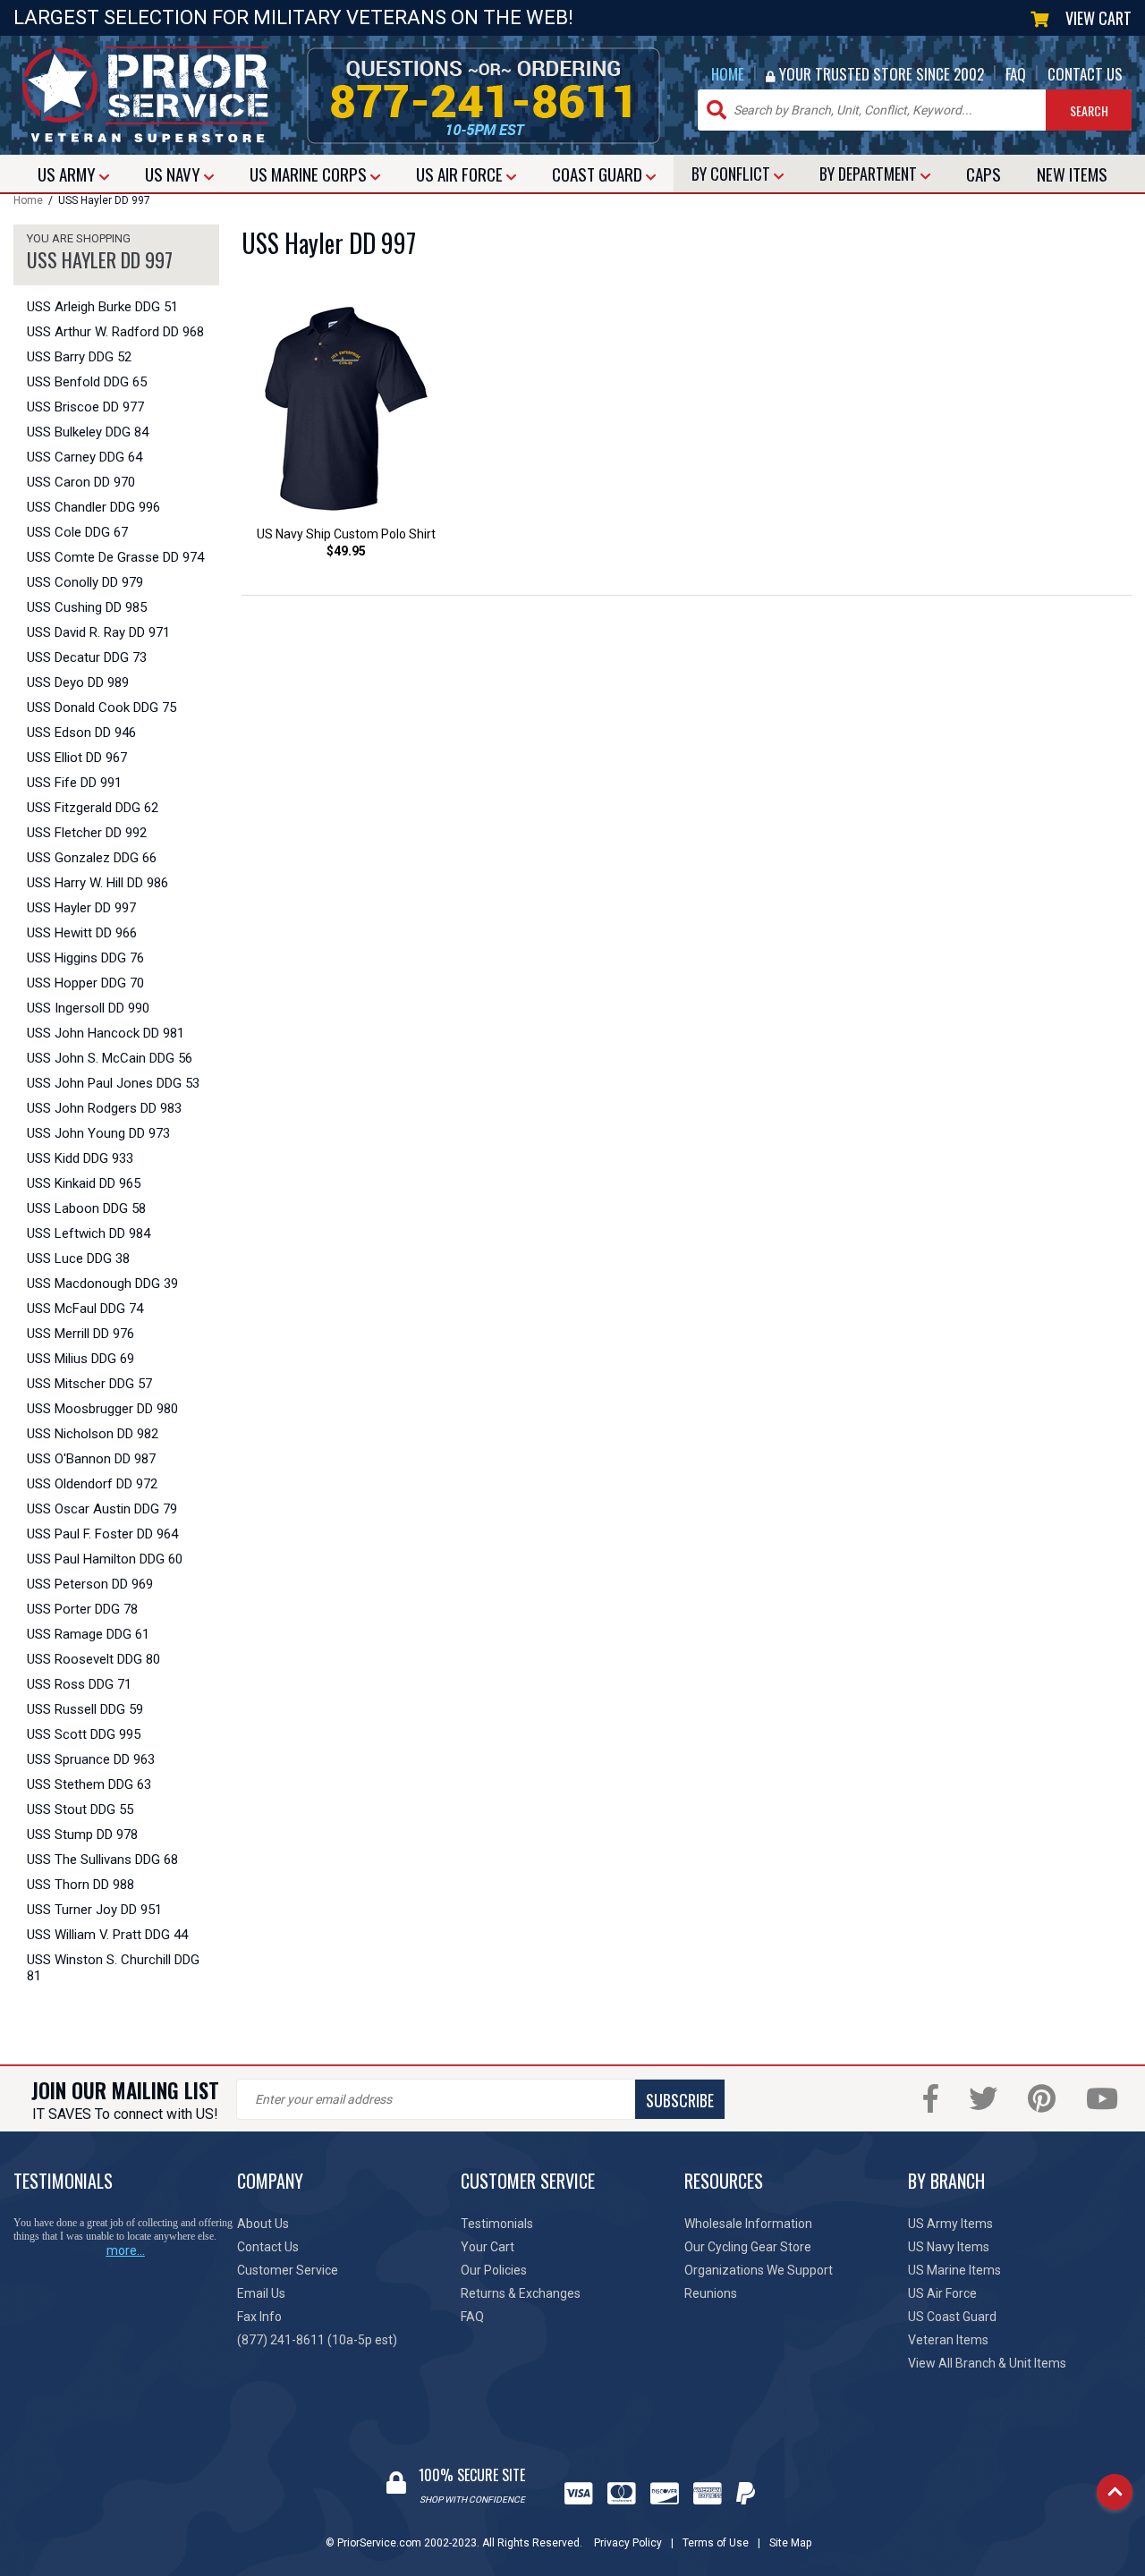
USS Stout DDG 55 (80, 1809)
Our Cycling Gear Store (748, 2247)
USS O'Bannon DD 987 (91, 1459)
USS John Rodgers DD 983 (104, 1108)
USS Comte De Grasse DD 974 (115, 557)
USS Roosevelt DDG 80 (93, 1659)
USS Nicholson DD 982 (93, 1434)
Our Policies (494, 2270)
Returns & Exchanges (521, 2293)
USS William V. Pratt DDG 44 (107, 1935)
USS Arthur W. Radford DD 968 (115, 332)
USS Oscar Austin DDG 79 (102, 1509)
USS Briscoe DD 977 (85, 407)
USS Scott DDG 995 (84, 1734)
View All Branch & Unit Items (987, 2363)
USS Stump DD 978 (82, 1835)
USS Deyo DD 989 (78, 682)
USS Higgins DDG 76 (85, 958)
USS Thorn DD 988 (81, 1885)
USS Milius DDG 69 (81, 1359)
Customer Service (288, 2270)
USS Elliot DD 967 (77, 758)
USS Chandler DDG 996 (93, 507)
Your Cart (488, 2247)
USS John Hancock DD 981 (106, 1033)
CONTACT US (1085, 74)
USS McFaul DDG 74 (85, 1309)
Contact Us (268, 2247)
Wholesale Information (748, 2224)
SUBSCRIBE (680, 2100)
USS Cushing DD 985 (87, 607)
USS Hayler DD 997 (81, 908)
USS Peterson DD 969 (90, 1584)
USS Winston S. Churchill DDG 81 (113, 1968)
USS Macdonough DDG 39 (102, 1284)
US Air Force (942, 2293)
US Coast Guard (952, 2317)
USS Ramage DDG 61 (88, 1634)
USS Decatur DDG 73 (87, 657)
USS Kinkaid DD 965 (84, 1183)
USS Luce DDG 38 (78, 1258)
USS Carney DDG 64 (85, 457)
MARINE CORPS (310, 174)
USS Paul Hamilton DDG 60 (105, 1559)
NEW (1072, 174)
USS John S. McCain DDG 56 (110, 1058)
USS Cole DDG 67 (77, 532)
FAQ (1016, 74)
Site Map (790, 2543)
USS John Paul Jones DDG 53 (113, 1083)
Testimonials (497, 2224)
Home (28, 200)
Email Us (261, 2293)
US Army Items (950, 2224)
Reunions (711, 2293)
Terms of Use (716, 2543)
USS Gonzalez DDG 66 (92, 858)
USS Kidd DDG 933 (80, 1158)
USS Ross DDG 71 (79, 1684)
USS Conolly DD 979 (85, 582)
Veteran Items (948, 2340)
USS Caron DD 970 (81, 482)
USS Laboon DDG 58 (86, 1208)
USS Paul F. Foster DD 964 (102, 1534)
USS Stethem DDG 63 (89, 1784)
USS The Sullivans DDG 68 (102, 1860)
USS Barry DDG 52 (79, 357)
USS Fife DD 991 (74, 783)
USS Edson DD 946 (81, 733)
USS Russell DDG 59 (85, 1709)
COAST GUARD (599, 174)
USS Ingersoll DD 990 (88, 1008)
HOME (728, 74)
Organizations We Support (759, 2270)
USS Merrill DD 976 (81, 1334)
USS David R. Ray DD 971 (98, 632)
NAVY (174, 174)
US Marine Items (954, 2270)
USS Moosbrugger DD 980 (102, 1409)
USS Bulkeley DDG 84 (88, 432)
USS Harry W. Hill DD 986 (98, 883)
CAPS (984, 174)
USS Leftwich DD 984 (89, 1233)
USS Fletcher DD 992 (87, 833)
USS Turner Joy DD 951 (94, 1910)
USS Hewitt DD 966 (82, 933)
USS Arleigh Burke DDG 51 (102, 307)
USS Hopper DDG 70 (85, 983)
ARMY (68, 174)
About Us (263, 2224)
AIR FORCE (461, 174)
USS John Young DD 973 (98, 1133)
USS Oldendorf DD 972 (92, 1484)
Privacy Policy (628, 2543)
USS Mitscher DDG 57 (89, 1384)
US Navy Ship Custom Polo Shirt (346, 534)
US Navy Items (949, 2247)
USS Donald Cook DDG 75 (102, 708)
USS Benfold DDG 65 (87, 382)
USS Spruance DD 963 (91, 1759)
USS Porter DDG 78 (82, 1609)
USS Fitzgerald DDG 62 (93, 808)
